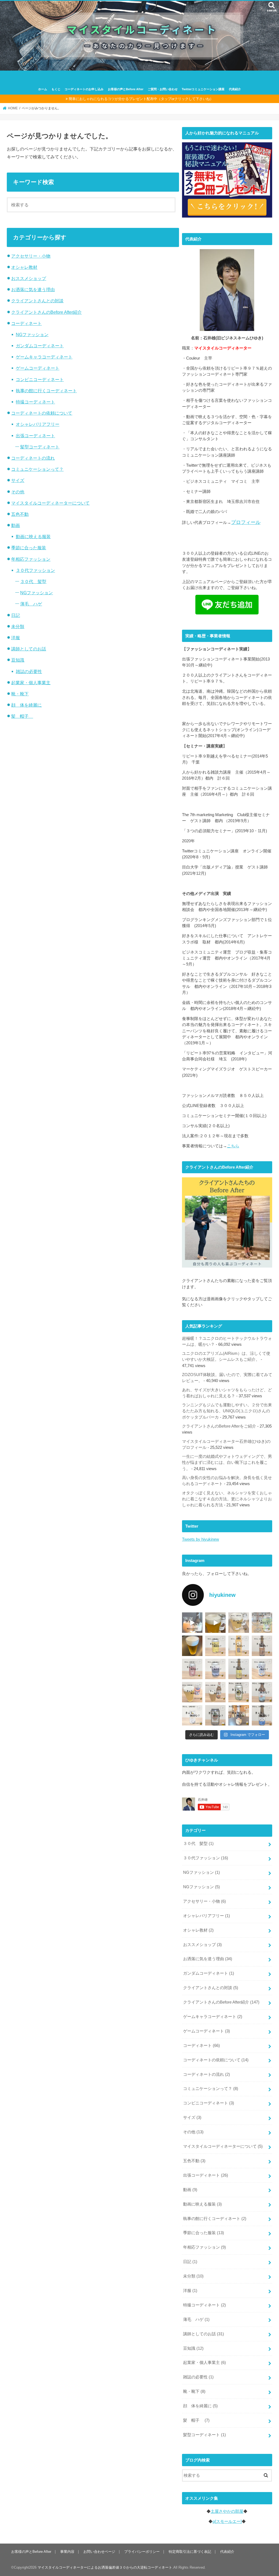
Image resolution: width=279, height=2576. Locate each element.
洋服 (16, 638)
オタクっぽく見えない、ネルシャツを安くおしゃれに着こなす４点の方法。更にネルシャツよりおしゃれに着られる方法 (227, 1499)
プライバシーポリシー (142, 2552)
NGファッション (32, 334)
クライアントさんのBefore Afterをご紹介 (219, 1426)
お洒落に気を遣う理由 (33, 289)
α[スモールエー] (227, 2521)
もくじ (56, 89)
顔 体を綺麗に (26, 705)
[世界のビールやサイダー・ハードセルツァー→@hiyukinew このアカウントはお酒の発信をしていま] (192, 1623)
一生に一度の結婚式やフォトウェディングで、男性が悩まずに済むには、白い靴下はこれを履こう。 (227, 1462)
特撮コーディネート (35, 402)
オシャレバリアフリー (38, 424)
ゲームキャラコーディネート (44, 357)
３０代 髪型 (33, 581)
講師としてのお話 (29, 649)
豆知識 (18, 660)
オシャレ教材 (24, 267)
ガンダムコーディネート (40, 346)
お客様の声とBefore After (126, 89)
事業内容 (67, 2552)
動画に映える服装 (33, 536)
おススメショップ (29, 278)
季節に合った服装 (29, 548)
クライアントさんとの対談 (37, 301)
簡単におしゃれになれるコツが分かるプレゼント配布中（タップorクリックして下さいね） (141, 99)
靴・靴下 (20, 694)
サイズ (18, 480)
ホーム (43, 89)
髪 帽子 (22, 716)
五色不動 (20, 514)
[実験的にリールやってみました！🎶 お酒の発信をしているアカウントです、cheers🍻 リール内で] (215, 1623)
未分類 (18, 626)
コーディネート (26, 323)
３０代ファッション (35, 570)
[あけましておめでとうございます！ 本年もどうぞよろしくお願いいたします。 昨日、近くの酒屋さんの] (192, 1646)
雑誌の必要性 (29, 671)
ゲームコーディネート (38, 368)
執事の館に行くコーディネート (46, 391)
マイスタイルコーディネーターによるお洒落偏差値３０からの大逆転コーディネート (105, 2567)
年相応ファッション (31, 559)
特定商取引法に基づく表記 (190, 2552)
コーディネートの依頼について (42, 413)
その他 (18, 492)
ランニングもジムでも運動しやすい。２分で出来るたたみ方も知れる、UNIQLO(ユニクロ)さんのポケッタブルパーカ (227, 1411)
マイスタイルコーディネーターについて (50, 503)
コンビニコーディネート (40, 379)
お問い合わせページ (99, 2552)
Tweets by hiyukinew (201, 1539)
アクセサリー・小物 (31, 256)
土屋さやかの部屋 (227, 2511)
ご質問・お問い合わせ (163, 89)
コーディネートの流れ (33, 458)
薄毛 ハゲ (31, 604)
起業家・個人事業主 (31, 683)
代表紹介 (235, 89)
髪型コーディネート (40, 447)
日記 (16, 615)
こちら (233, 1146)
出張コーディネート (35, 436)
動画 (16, 525)
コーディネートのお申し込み (84, 89)
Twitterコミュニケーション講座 (203, 89)
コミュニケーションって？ (37, 469)
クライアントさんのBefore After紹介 (46, 312)
